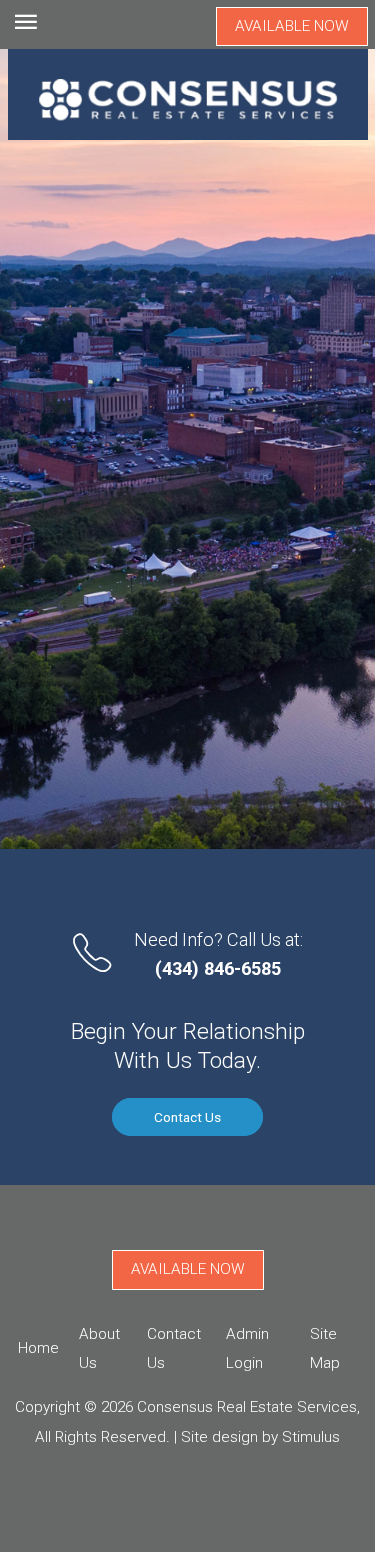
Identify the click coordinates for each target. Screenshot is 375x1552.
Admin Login (247, 1348)
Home (38, 1348)
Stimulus (311, 1437)
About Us (99, 1348)
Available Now (292, 26)
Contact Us (187, 1117)
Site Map (325, 1348)
